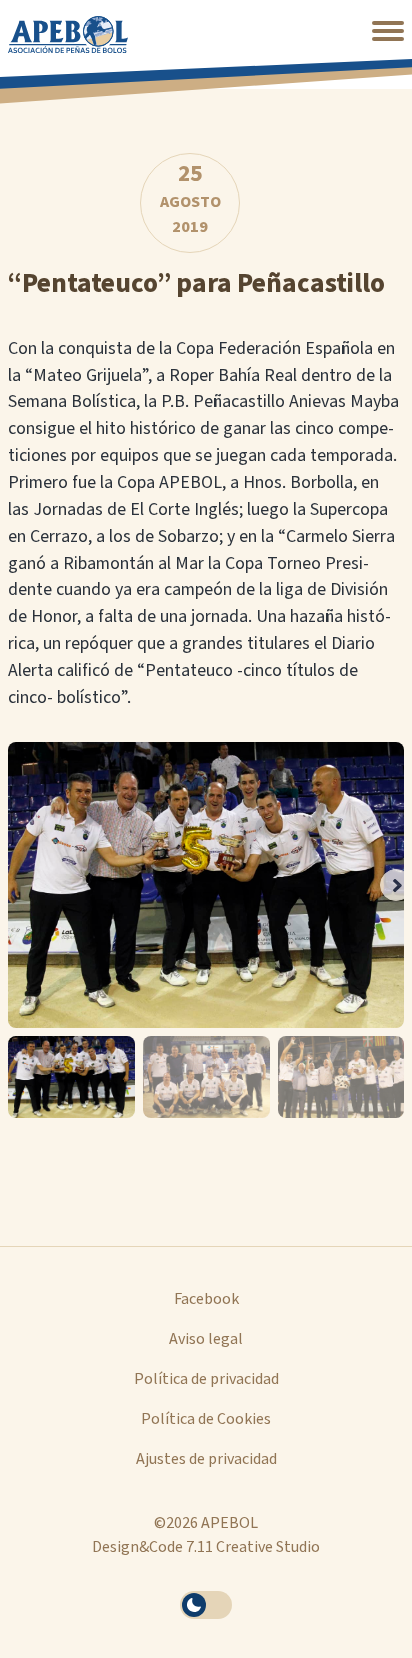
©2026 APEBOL (206, 1523)
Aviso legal (206, 1339)
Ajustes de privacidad (206, 1459)
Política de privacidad (206, 1379)
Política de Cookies (206, 1419)
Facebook (206, 1299)
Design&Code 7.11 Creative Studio (206, 1547)
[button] (388, 31)
